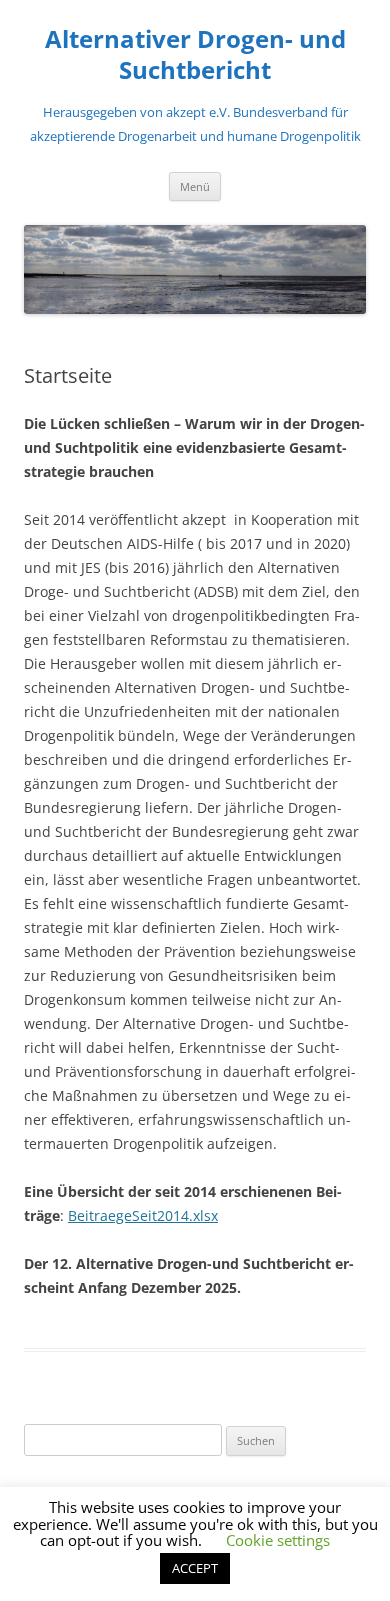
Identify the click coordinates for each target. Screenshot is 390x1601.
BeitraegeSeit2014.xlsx (143, 1215)
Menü (195, 186)
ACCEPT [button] (195, 1568)
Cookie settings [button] (278, 1540)
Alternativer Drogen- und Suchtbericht (195, 55)
